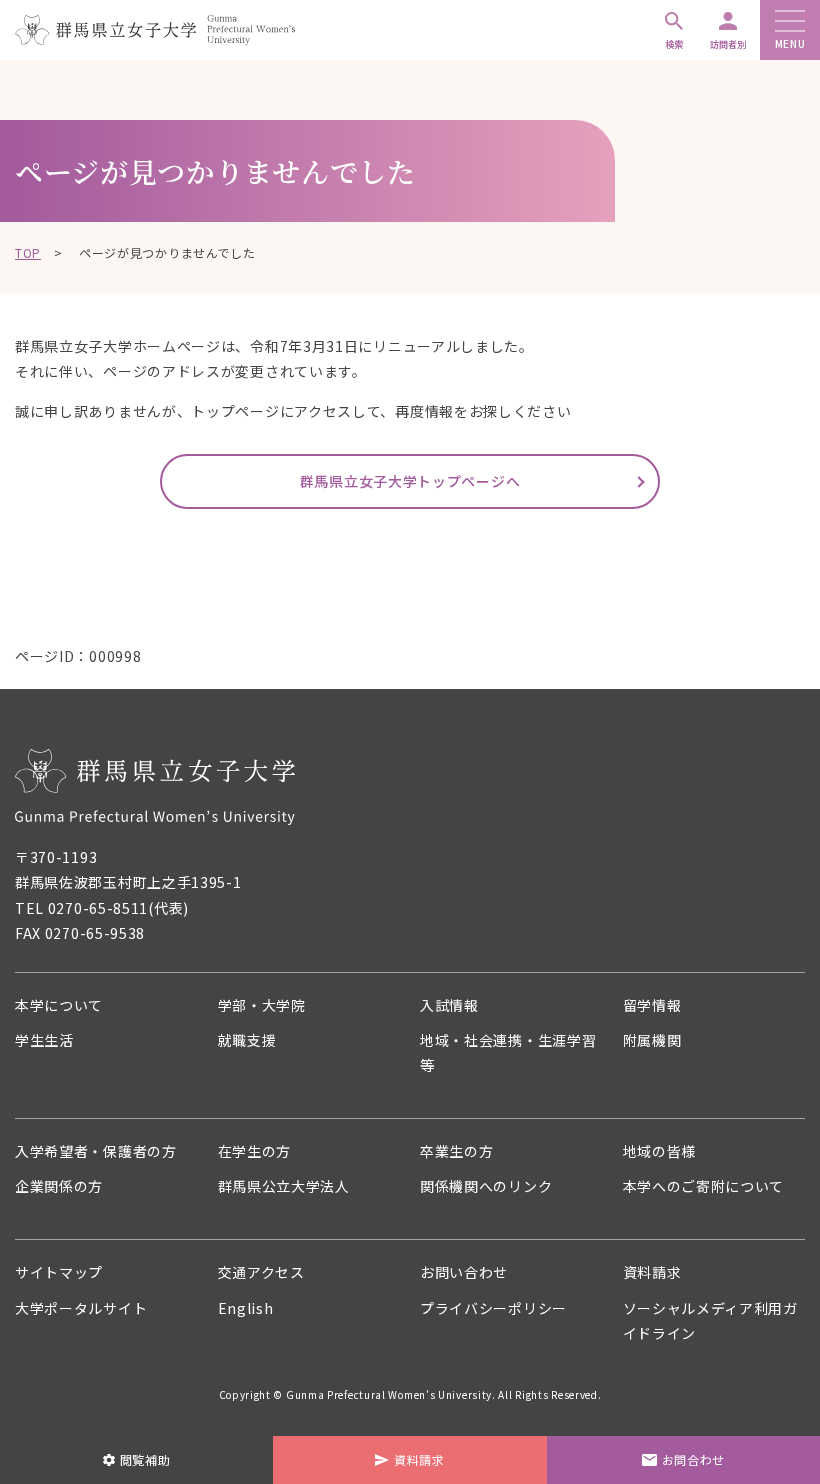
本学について (59, 1005)
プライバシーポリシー (493, 1308)
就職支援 (247, 1040)
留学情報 (652, 1005)
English (246, 1308)
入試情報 (449, 1005)
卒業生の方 (457, 1151)
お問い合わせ (464, 1272)
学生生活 (44, 1040)
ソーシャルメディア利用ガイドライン (710, 1320)
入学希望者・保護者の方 (96, 1151)
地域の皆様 (660, 1151)
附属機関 (652, 1040)
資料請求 (652, 1272)
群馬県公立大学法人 (284, 1186)
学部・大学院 (262, 1005)
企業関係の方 (59, 1186)
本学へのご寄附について (704, 1186)
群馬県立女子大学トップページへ (410, 481)
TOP (28, 252)
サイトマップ (59, 1272)
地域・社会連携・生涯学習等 (508, 1052)
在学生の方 (255, 1151)
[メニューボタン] (790, 22)
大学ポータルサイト (81, 1308)
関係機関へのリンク (486, 1186)
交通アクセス (261, 1272)
